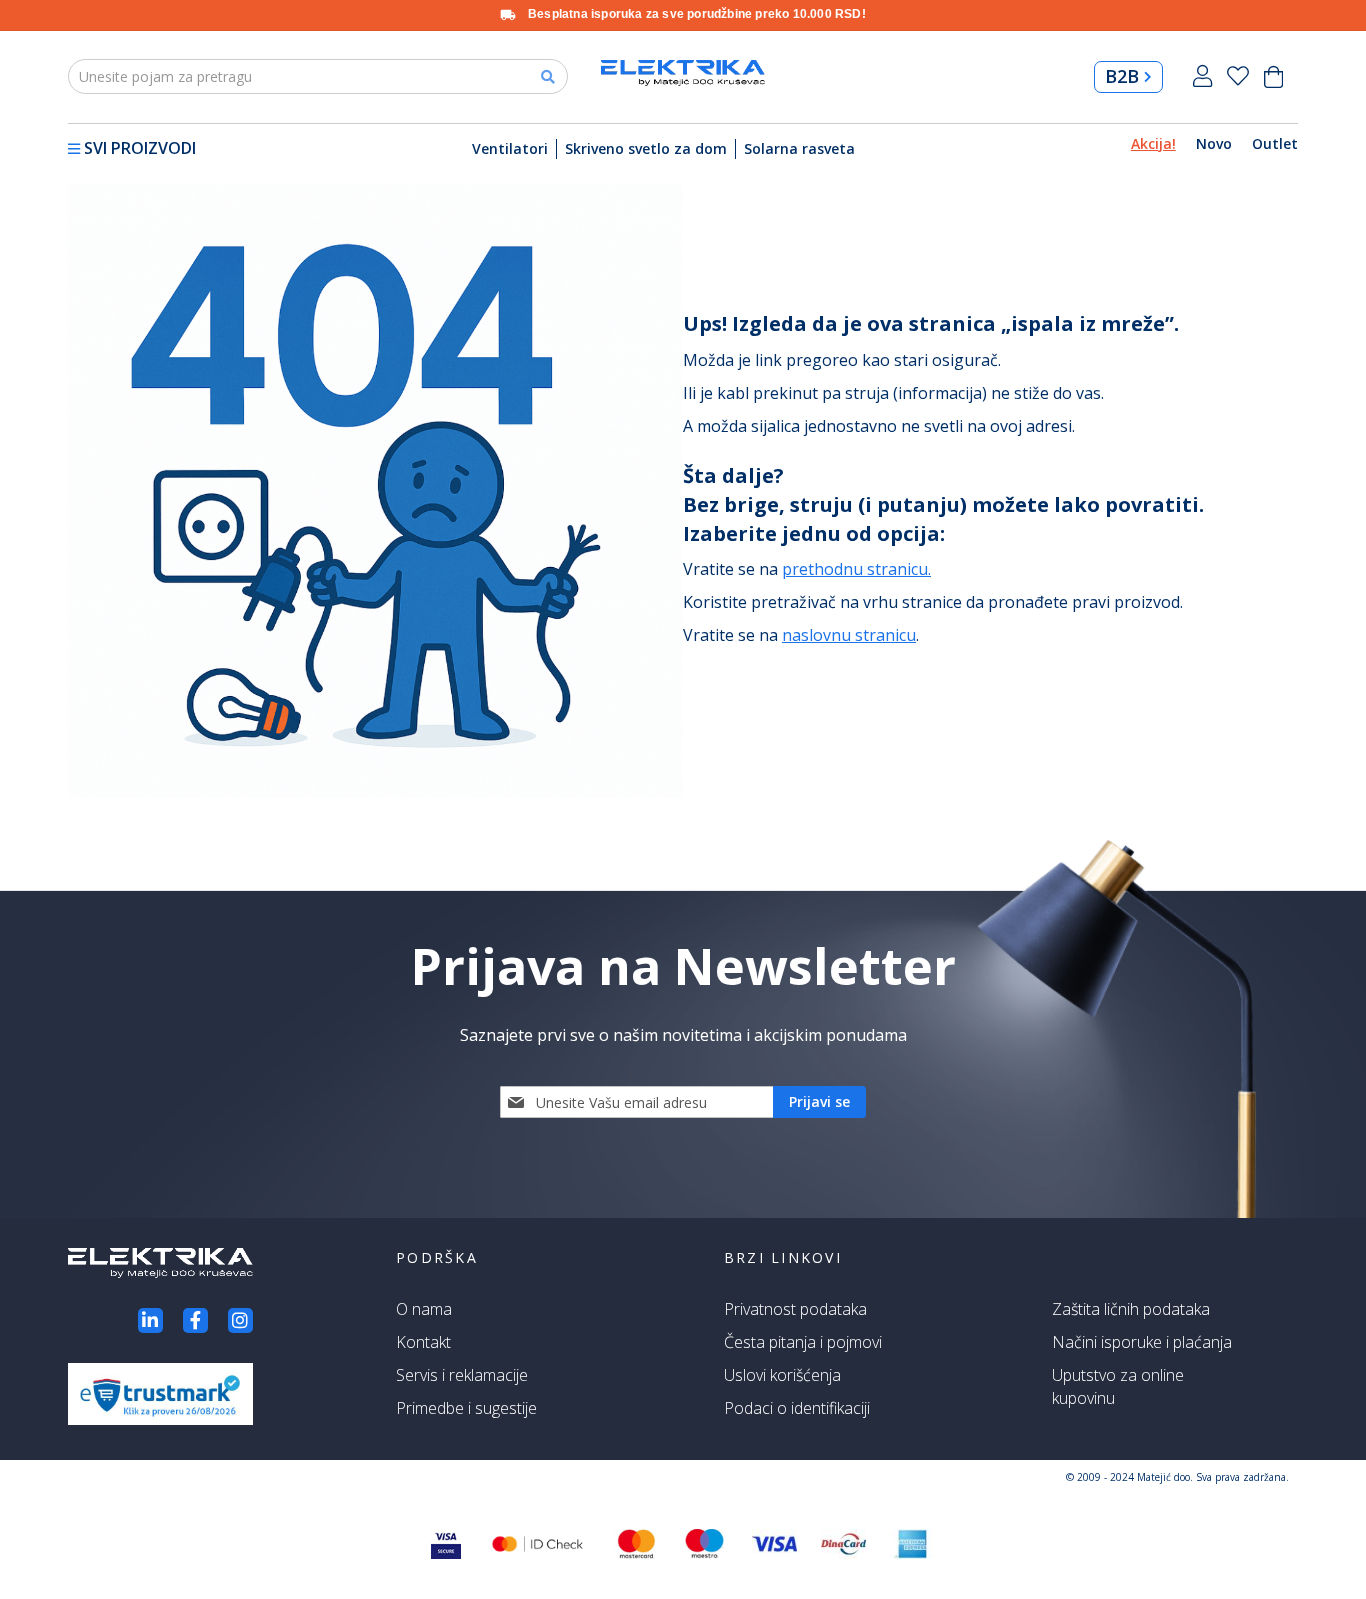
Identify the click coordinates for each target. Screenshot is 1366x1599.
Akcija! (1153, 143)
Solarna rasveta (799, 148)
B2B (1122, 76)
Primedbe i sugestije (466, 1408)
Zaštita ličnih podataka (1131, 1309)
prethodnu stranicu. (856, 569)
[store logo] (683, 73)
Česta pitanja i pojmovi (803, 1342)
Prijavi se (1202, 76)
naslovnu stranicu (849, 635)
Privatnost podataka (795, 1309)
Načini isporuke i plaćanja (1142, 1342)
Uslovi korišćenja (782, 1375)
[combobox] (318, 76)
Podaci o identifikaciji (797, 1408)
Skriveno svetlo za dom (646, 148)
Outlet (1275, 143)
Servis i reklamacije (462, 1375)
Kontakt (423, 1342)
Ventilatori (510, 148)
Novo (1214, 143)
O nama (424, 1309)
